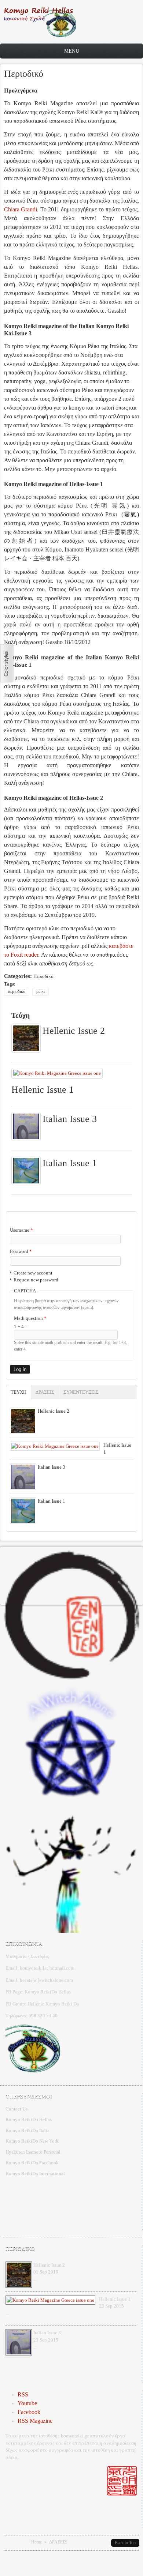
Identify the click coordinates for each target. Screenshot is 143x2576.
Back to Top (125, 2543)
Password (21, 1251)
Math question (30, 1318)
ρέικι (41, 991)
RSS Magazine (35, 2421)
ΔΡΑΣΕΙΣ (45, 1392)
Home (36, 2542)
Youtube (27, 2403)
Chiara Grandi (21, 209)
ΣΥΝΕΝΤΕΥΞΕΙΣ (81, 1392)
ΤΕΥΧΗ (21, 1392)
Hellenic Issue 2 (74, 1031)
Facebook (29, 2412)
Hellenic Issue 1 (43, 1090)
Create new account (33, 1273)
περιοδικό (17, 991)
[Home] (40, 36)
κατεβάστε (121, 946)
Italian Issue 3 (70, 1119)
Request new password (36, 1280)
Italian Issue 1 (70, 1163)
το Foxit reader (21, 955)
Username (21, 1230)
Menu (72, 51)
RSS (23, 2394)
